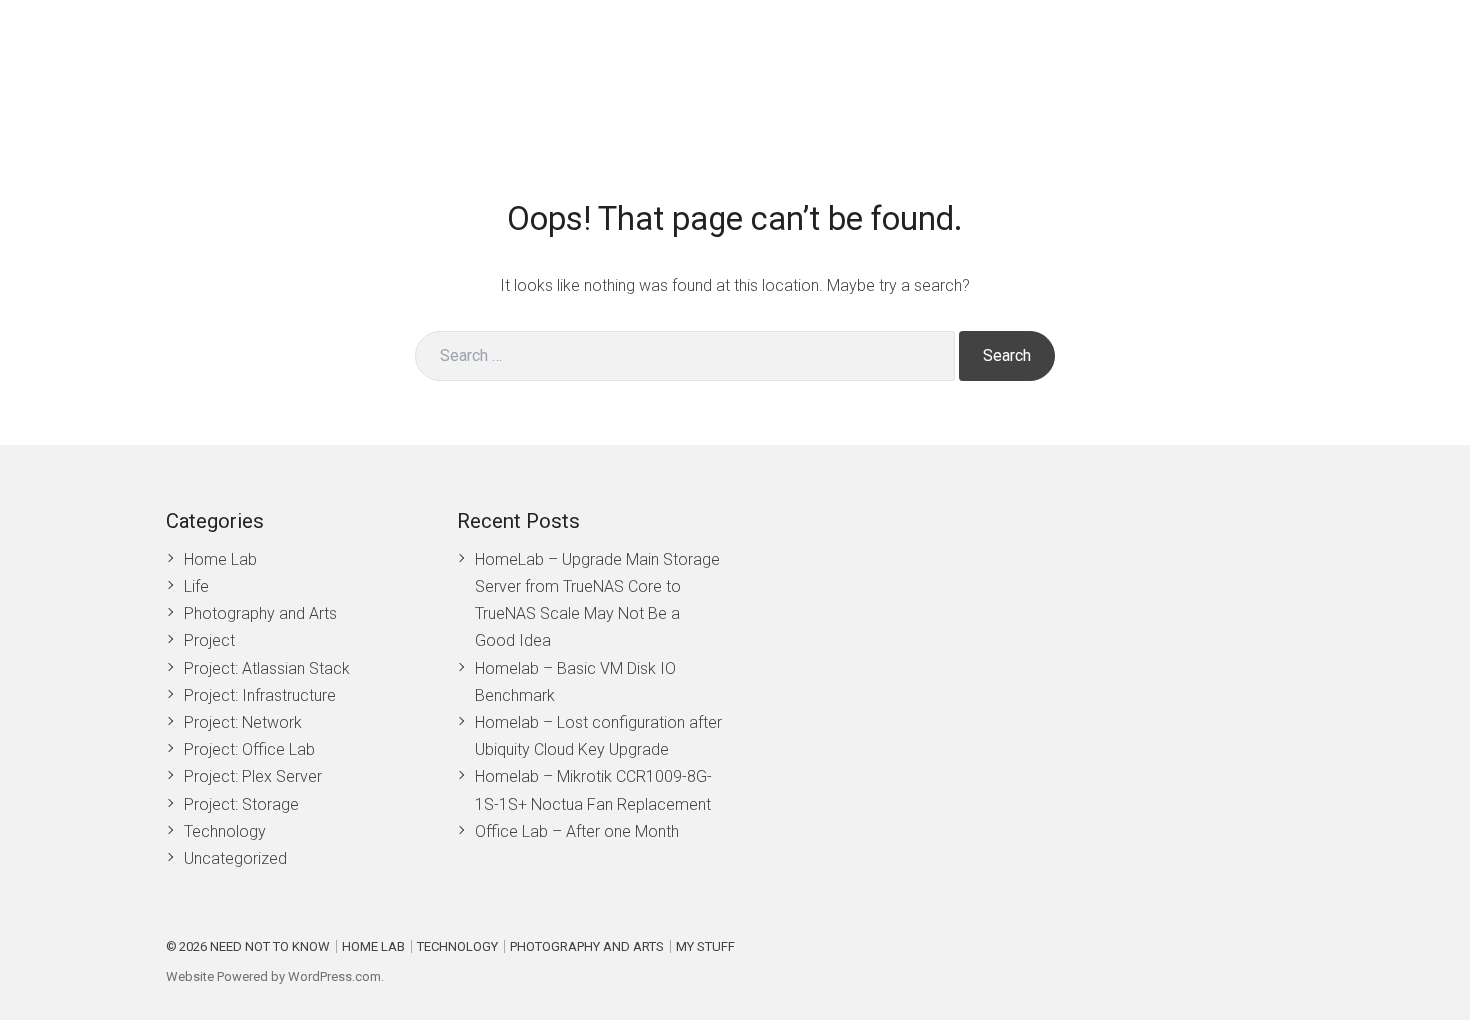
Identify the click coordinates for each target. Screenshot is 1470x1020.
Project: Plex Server (253, 776)
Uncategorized (235, 858)
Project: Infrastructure (260, 695)
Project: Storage (241, 804)
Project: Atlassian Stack (267, 668)
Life (196, 586)
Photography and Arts (1224, 66)
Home (776, 66)
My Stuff (1356, 66)
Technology (1081, 66)
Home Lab (860, 66)
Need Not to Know (270, 946)
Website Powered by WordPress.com (273, 976)
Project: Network (243, 722)
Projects (968, 66)
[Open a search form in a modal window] (1419, 66)
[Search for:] (685, 356)
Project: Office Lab (249, 749)
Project (209, 640)
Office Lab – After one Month (577, 831)
